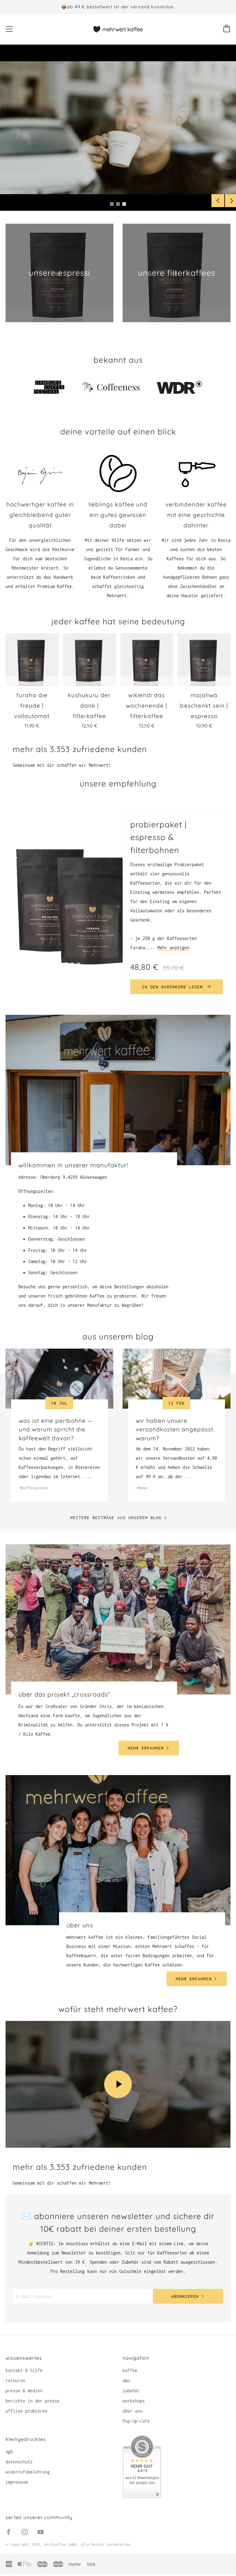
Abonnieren (185, 2296)
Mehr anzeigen (173, 948)
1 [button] (112, 204)
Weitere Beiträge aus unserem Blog (116, 1518)
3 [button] (124, 204)
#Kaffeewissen (34, 1488)
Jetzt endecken (140, 139)
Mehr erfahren (146, 1748)
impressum (17, 2482)
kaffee (130, 2370)
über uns (132, 2411)
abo (126, 2380)
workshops (134, 2401)
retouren (15, 2380)
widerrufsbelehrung (28, 2472)
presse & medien (24, 2391)
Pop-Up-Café (136, 2421)
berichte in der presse (33, 2401)
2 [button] (118, 204)
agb (9, 2452)
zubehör (131, 2391)
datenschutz (19, 2462)
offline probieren (26, 2411)
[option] (118, 128)
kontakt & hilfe (24, 2370)
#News (142, 1488)
